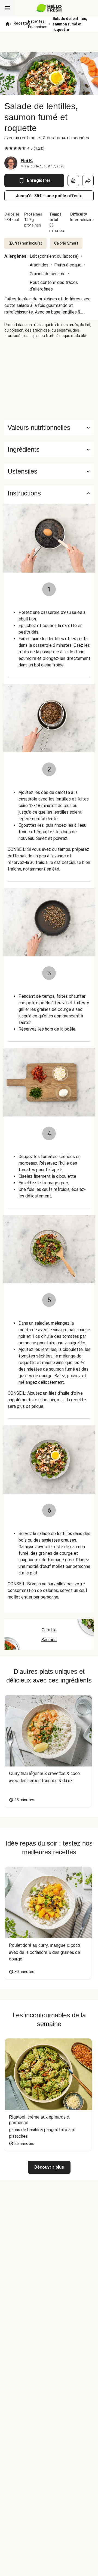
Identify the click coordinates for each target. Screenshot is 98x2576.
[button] (49, 449)
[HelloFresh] (49, 8)
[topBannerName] (49, 42)
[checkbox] (7, 148)
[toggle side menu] (8, 8)
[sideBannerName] (49, 379)
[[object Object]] (73, 181)
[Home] (8, 24)
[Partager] (88, 181)
